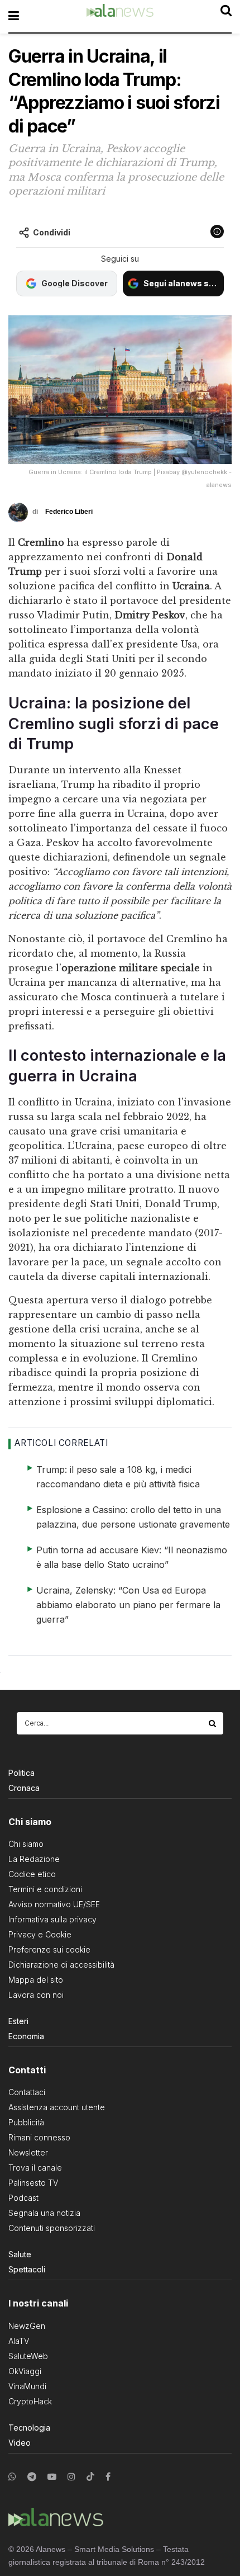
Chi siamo (26, 1844)
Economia (26, 2036)
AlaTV (19, 2341)
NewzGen (27, 2326)
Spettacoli (27, 2269)
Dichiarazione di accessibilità (61, 1965)
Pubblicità (26, 2122)
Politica (21, 1773)
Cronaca (24, 1788)
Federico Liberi (69, 512)
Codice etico (32, 1874)
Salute (20, 2254)
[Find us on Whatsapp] (12, 2477)
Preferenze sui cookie (49, 1949)
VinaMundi (27, 2386)
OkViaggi (25, 2371)
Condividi (52, 232)
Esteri (18, 2021)
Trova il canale (35, 2168)
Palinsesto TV (33, 2183)
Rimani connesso (39, 2137)
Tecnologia (29, 2428)
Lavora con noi (36, 1995)
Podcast (23, 2198)
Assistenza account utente (57, 2107)
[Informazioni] (217, 231)
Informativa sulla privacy (52, 1919)
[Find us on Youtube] (52, 2477)
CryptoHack (30, 2401)
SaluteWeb (28, 2356)
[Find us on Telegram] (32, 2477)
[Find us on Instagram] (71, 2477)
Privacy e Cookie (40, 1934)
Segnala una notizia (44, 2213)
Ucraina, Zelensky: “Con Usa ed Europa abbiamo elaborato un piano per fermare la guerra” (128, 1605)
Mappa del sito (36, 1980)
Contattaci (27, 2092)
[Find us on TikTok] (90, 2477)
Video (20, 2443)
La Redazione (34, 1859)
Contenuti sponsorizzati (52, 2228)
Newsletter (28, 2152)
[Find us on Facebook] (108, 2477)
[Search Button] (213, 1723)
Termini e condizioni (45, 1889)
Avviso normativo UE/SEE (54, 1904)
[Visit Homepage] (120, 16)
